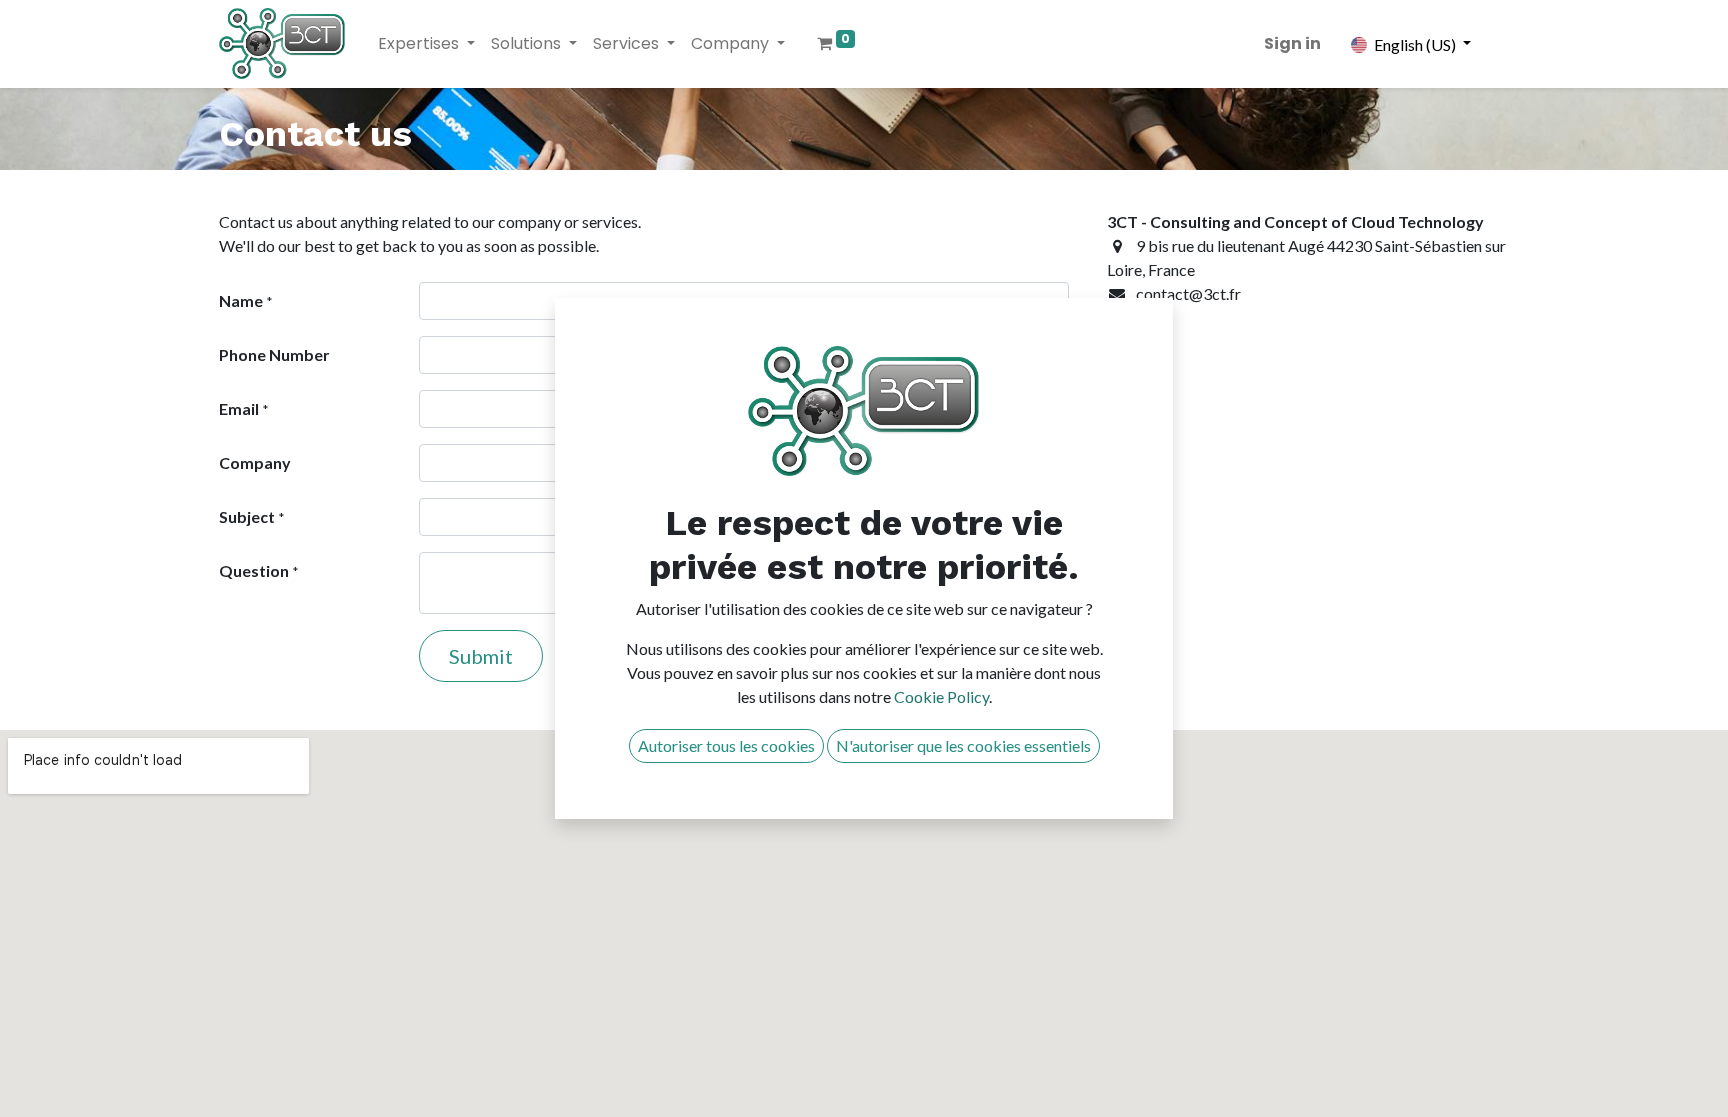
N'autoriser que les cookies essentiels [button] (963, 745)
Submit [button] (481, 656)
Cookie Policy (941, 696)
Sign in (1292, 43)
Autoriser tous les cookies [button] (726, 745)
